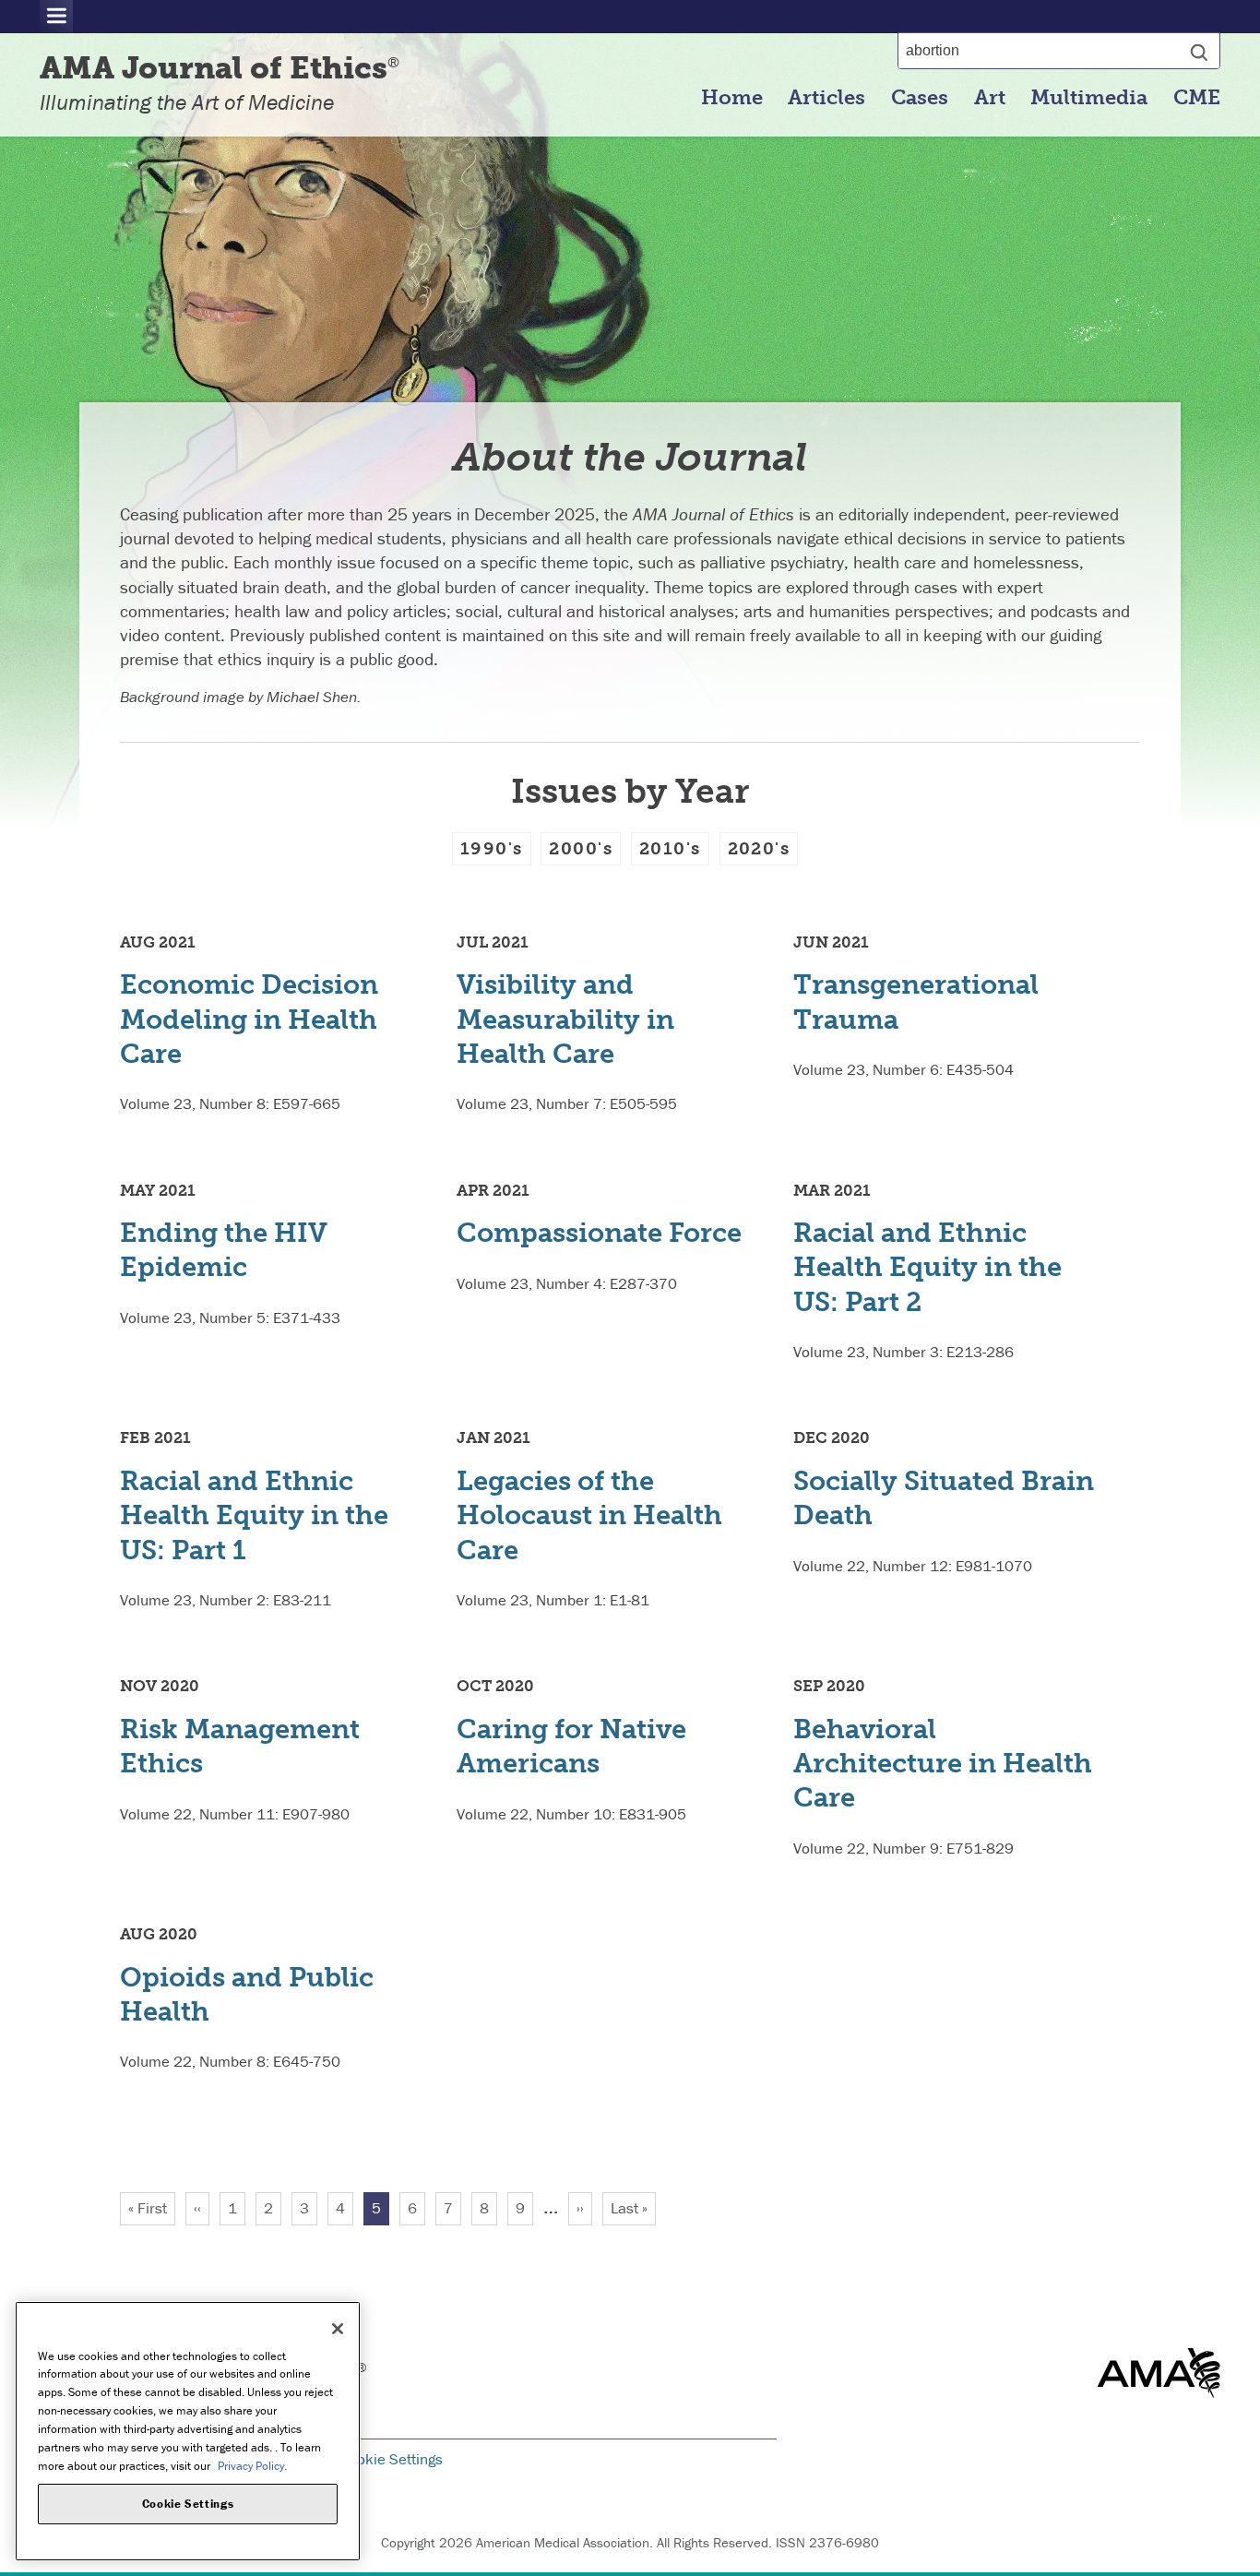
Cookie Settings (391, 2459)
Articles (826, 98)
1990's (492, 848)
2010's (670, 848)
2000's (581, 848)
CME (1197, 98)
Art (990, 98)
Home (732, 98)
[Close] (338, 2329)
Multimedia (1089, 98)
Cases (920, 98)
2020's (759, 848)
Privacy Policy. (252, 2465)
